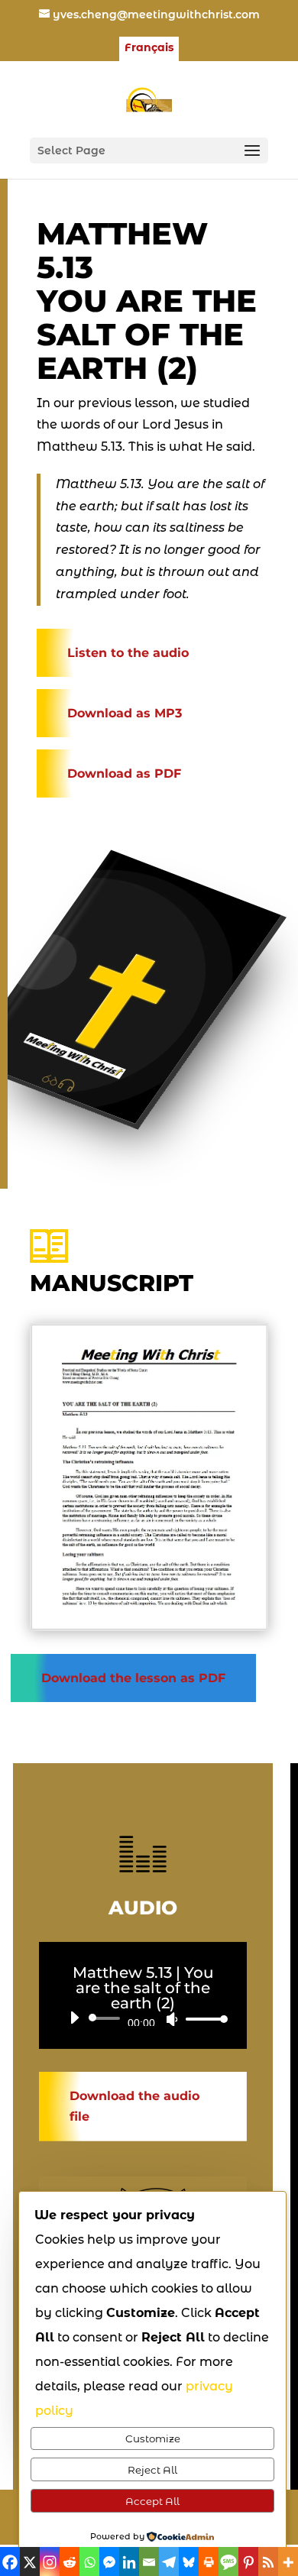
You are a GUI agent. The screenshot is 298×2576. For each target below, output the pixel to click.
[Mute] (172, 2019)
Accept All (152, 2501)
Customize (153, 2438)
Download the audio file (134, 2106)
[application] (143, 2018)
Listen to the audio (128, 653)
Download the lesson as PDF (133, 1678)
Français (149, 48)
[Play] (74, 2018)
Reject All (152, 2470)
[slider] (202, 2019)
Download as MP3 (125, 713)
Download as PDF (124, 773)
